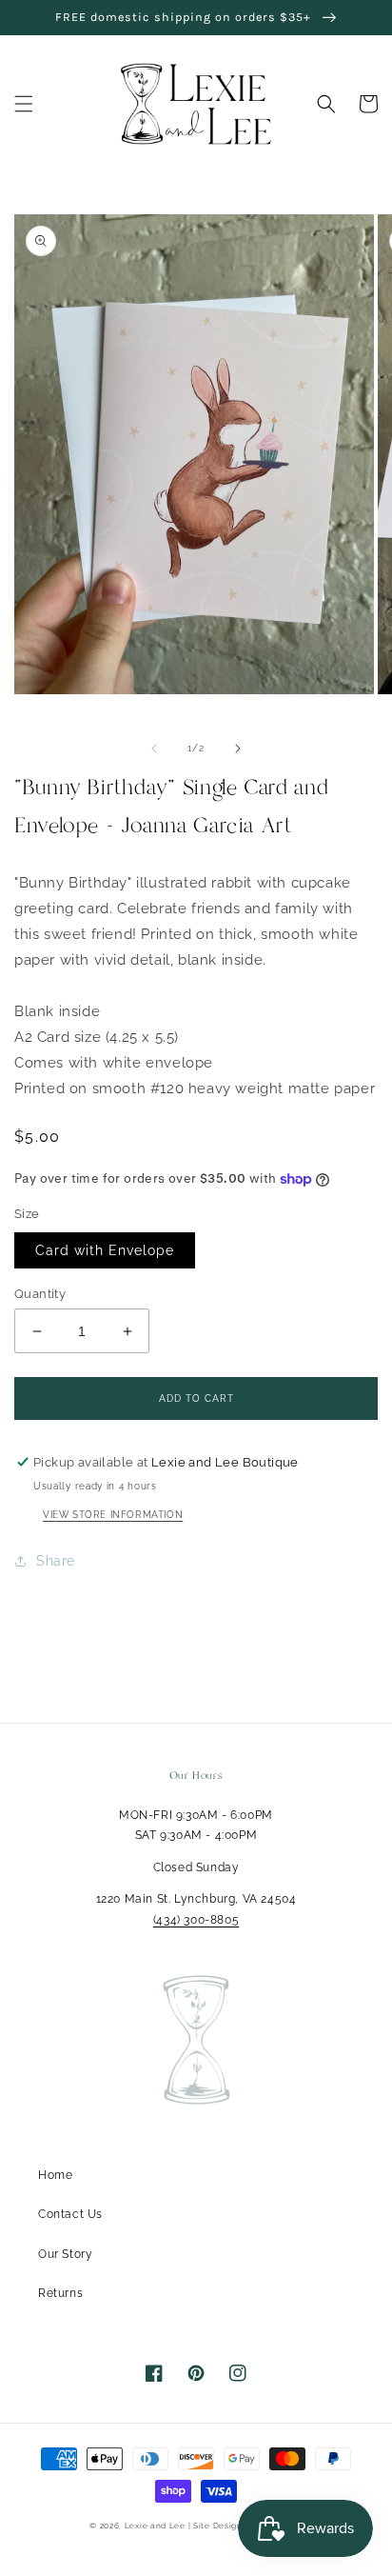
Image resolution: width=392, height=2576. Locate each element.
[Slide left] (154, 749)
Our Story (65, 2254)
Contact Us (70, 2214)
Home (55, 2175)
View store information (113, 1515)
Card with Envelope (105, 1250)
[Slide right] (238, 749)
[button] (24, 104)
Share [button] (56, 1561)
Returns (60, 2293)
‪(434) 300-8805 (196, 1920)
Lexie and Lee (157, 2526)
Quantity (40, 1294)
